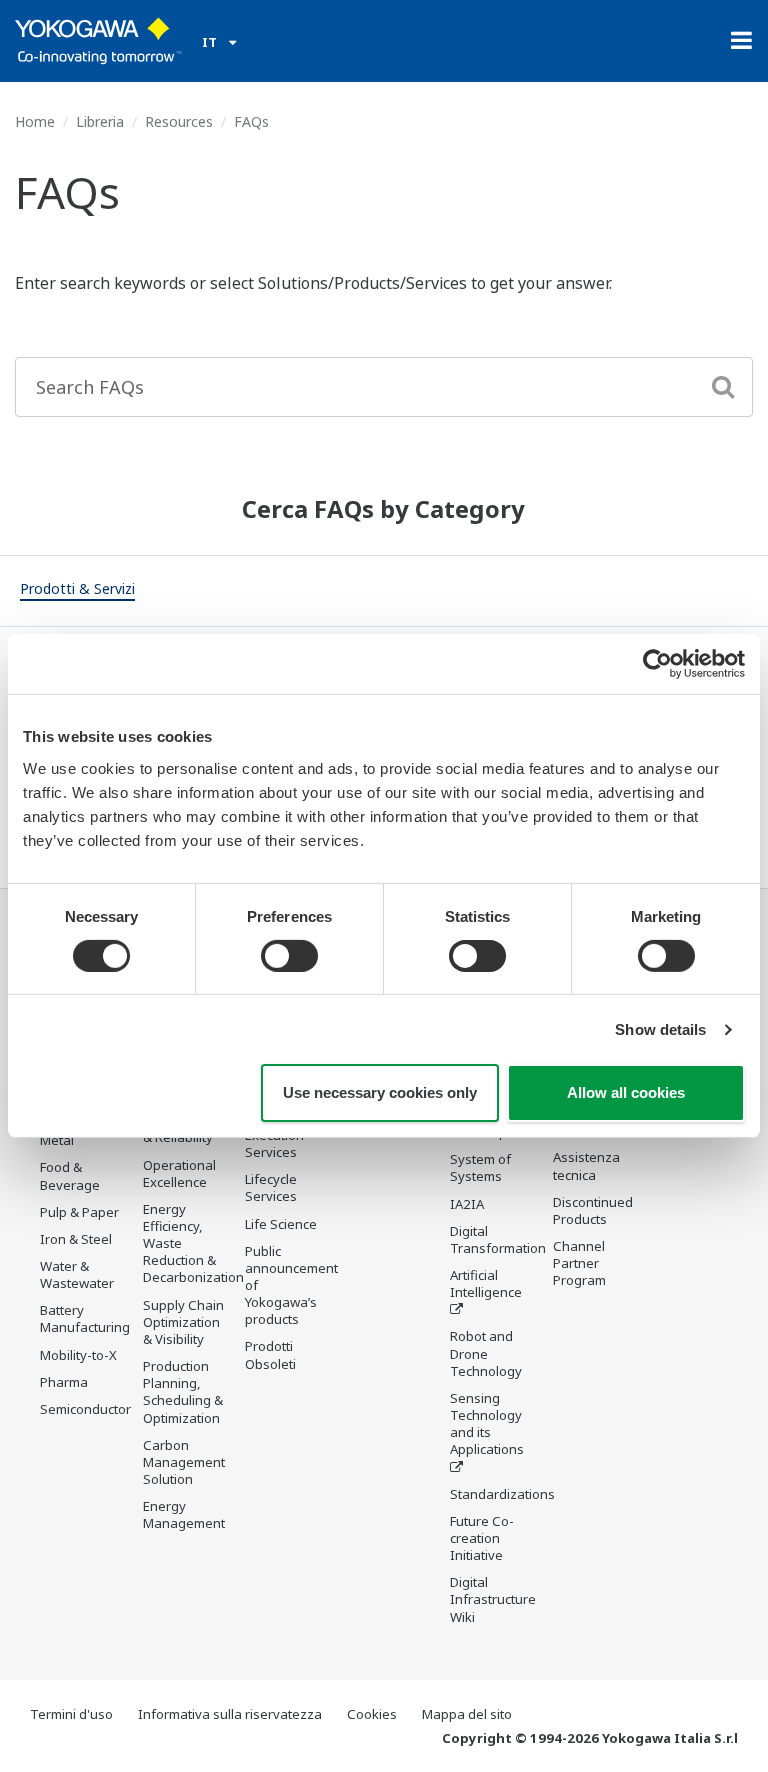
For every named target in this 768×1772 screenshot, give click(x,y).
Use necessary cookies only (380, 1092)
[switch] (289, 956)
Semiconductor (85, 1409)
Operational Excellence (179, 1173)
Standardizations (502, 1494)
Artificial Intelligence (486, 1283)
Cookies (372, 1714)
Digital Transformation (498, 1239)
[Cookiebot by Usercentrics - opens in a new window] (657, 664)
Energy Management (184, 1514)
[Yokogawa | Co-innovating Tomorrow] (98, 41)
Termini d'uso (71, 1714)
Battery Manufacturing (85, 1318)
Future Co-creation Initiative (482, 1538)
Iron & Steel (76, 1239)
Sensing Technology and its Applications (487, 1423)
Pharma (64, 1382)
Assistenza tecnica (586, 1165)
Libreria (100, 121)
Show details (660, 1029)
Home (35, 121)
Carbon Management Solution (184, 1462)
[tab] (77, 591)
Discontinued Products (593, 1210)
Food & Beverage (70, 1175)
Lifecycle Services (271, 1187)
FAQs (251, 121)
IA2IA (467, 1204)
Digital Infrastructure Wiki (493, 1599)
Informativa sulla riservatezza (230, 1714)
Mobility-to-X (78, 1355)
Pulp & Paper (79, 1212)
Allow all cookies (626, 1092)
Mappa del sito (467, 1714)
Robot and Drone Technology (486, 1353)
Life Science (281, 1224)
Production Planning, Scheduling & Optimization (183, 1391)
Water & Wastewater (77, 1274)
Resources (179, 121)
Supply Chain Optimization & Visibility (183, 1322)
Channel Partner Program (579, 1263)
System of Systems (480, 1167)
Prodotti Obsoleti (270, 1354)
